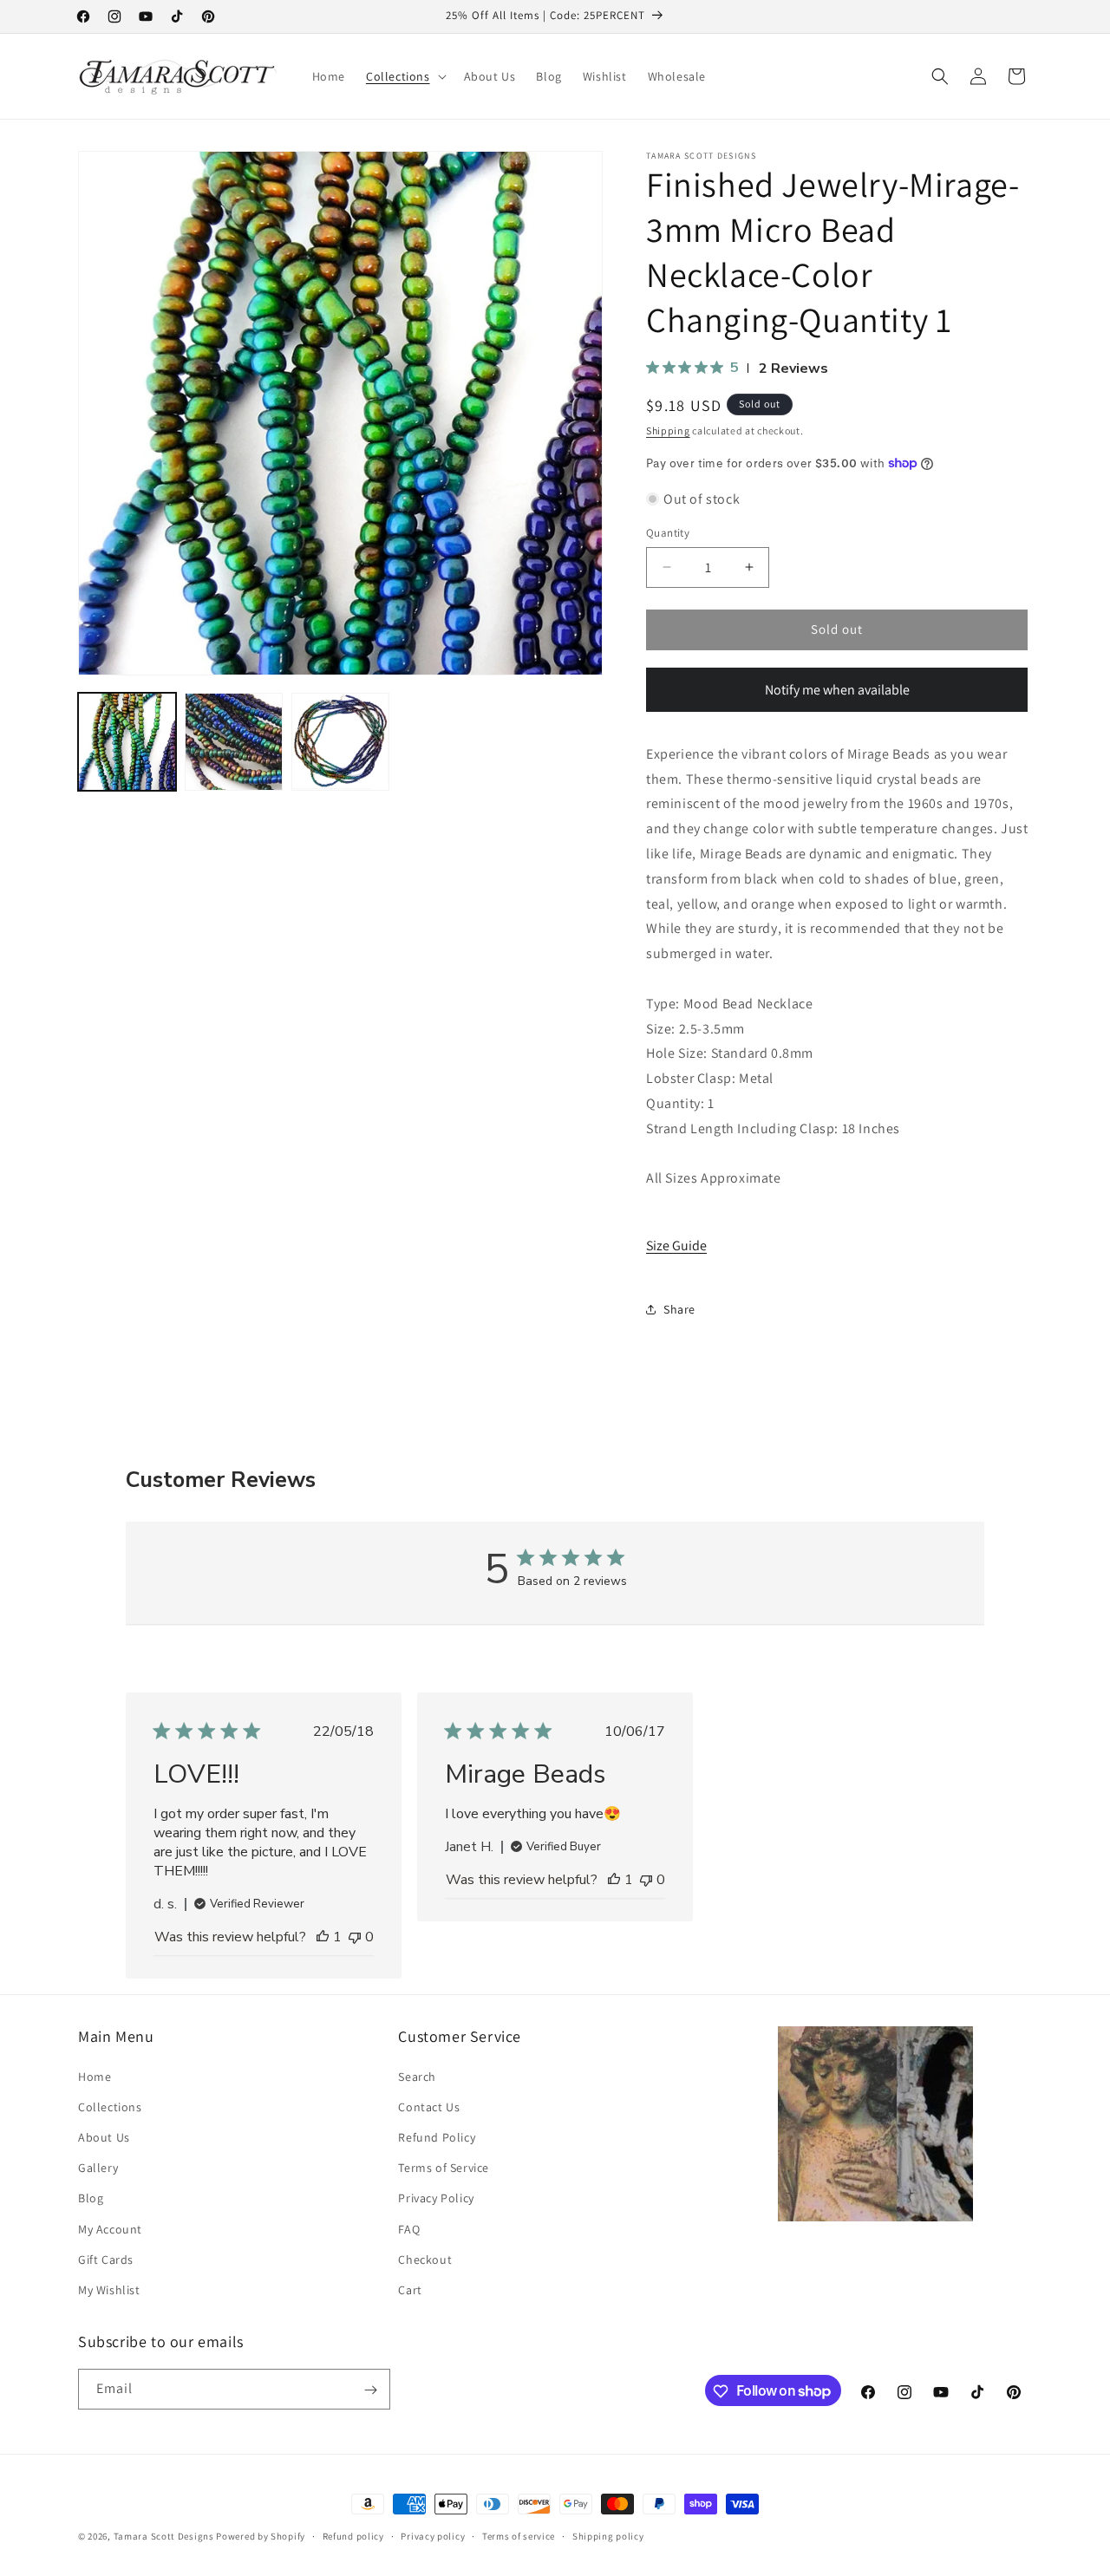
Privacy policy (433, 2535)
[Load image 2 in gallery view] (234, 742)
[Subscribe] (370, 2390)
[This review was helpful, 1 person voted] (323, 1937)
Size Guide (676, 1246)
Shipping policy (608, 2535)
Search (417, 2077)
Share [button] (679, 1309)
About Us (104, 2137)
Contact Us (429, 2107)
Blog (91, 2198)
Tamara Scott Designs (164, 2536)
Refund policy (353, 2535)
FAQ (409, 2229)
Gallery (98, 2168)
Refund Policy (437, 2137)
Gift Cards (106, 2260)
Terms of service (519, 2535)
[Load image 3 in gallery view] (340, 742)
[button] (405, 76)
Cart (410, 2290)
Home (95, 2077)
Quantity (668, 533)
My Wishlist (109, 2290)
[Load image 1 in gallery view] (127, 742)
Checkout (425, 2260)
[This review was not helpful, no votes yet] (355, 1937)
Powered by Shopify (261, 2536)
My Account (110, 2229)
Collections (110, 2107)
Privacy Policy (436, 2198)
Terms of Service (444, 2168)
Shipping (668, 430)
